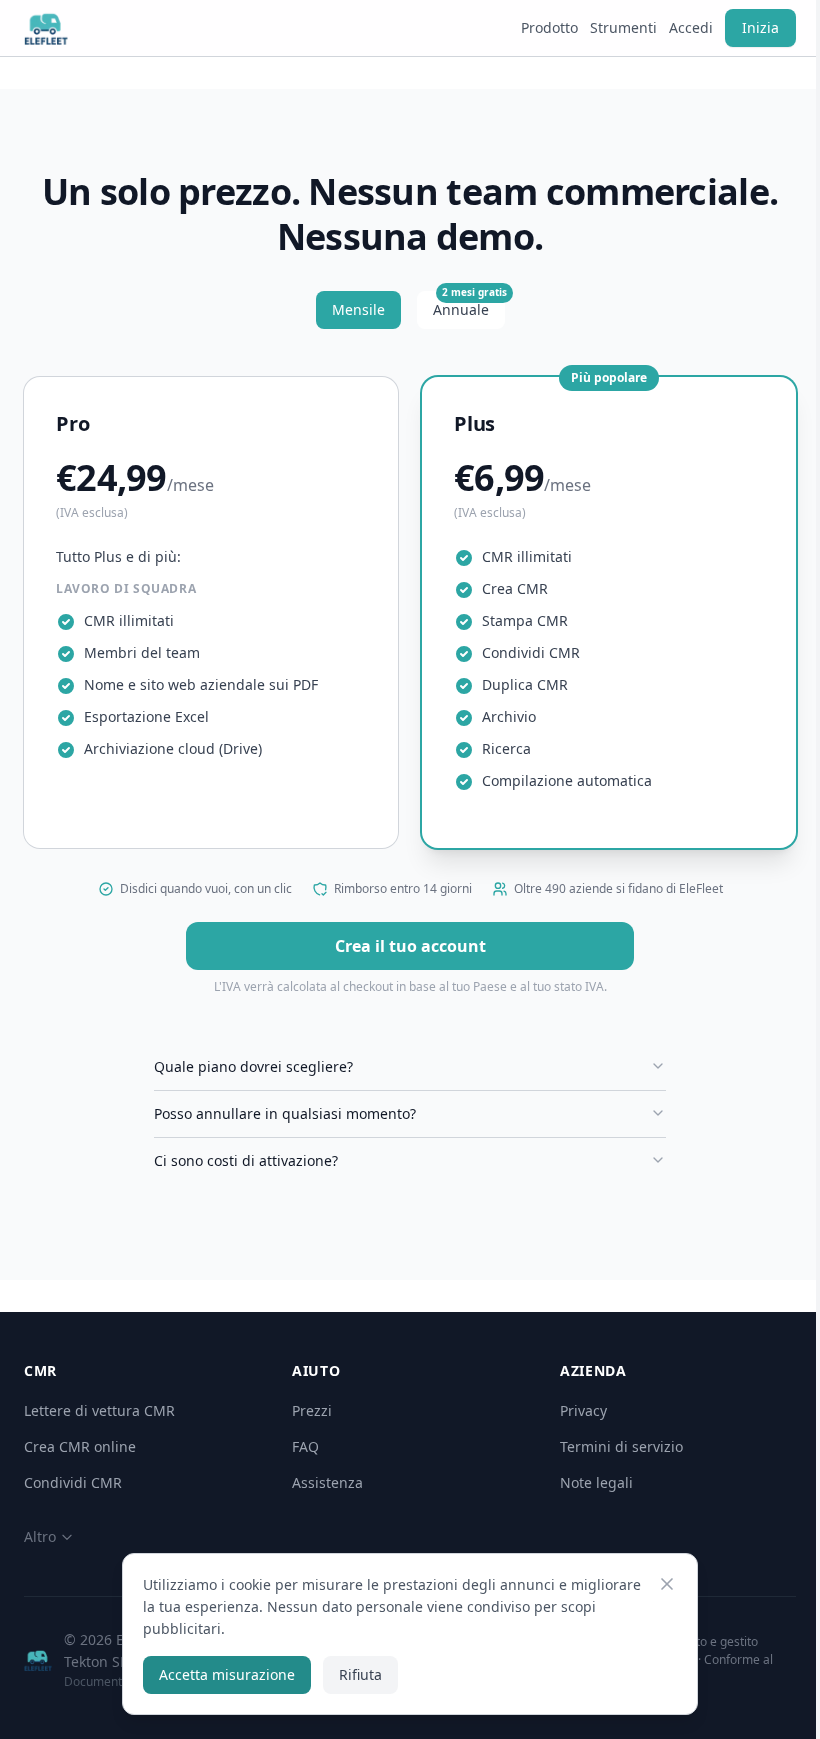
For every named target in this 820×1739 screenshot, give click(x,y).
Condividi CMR (73, 1482)
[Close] (660, 1584)
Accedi (691, 27)
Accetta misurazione (220, 1674)
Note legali (596, 1482)
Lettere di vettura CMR (99, 1410)
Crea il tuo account (410, 946)
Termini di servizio (621, 1446)
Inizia (760, 27)
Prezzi (312, 1410)
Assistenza (327, 1482)
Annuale (469, 305)
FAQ (305, 1446)
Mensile (358, 309)
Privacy (583, 1410)
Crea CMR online (80, 1446)
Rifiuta (353, 1674)
